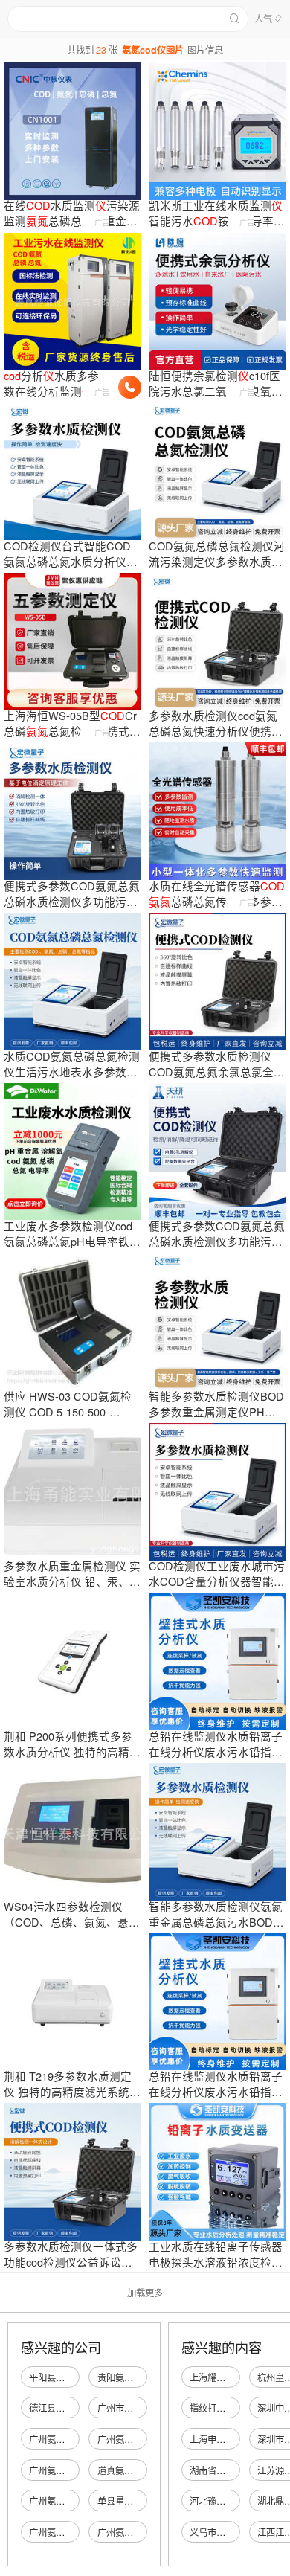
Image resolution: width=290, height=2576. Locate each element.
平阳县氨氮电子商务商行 (78, 2377)
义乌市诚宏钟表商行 (230, 2532)
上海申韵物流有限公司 (234, 2439)
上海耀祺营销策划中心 (234, 2377)
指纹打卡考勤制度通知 (234, 2408)
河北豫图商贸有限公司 (234, 2501)
